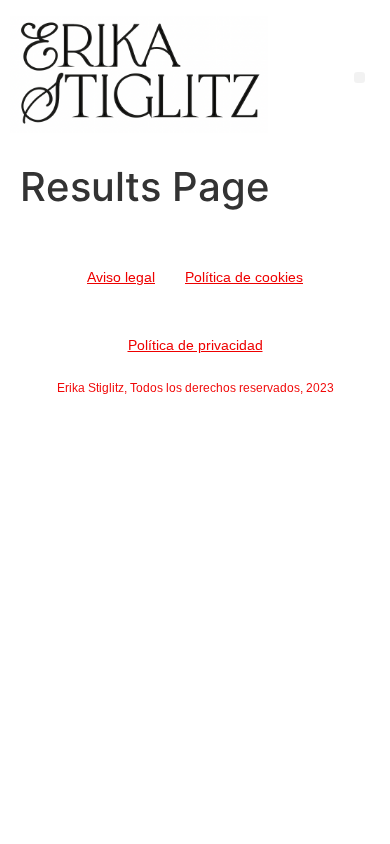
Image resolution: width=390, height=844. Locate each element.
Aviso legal (121, 277)
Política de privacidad (195, 345)
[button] (359, 77)
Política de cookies (244, 277)
